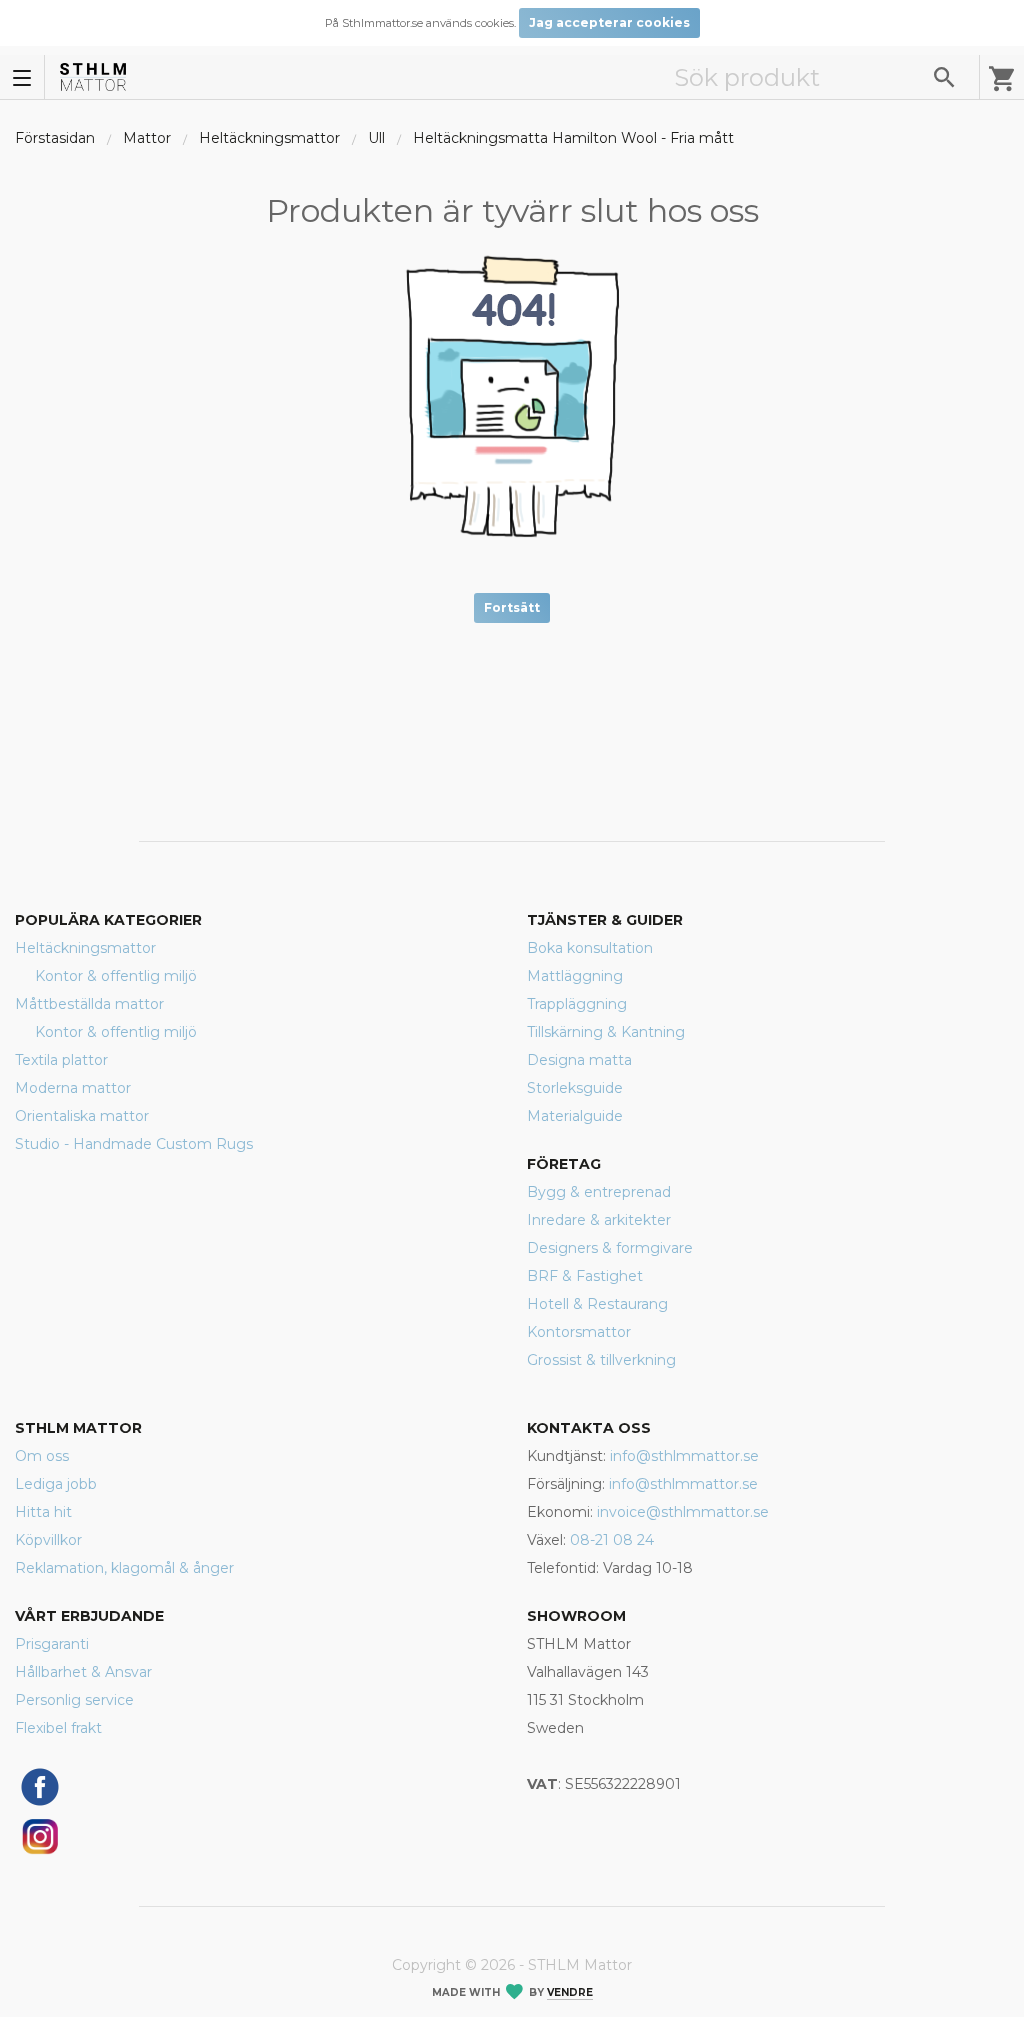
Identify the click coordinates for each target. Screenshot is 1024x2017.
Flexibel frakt (58, 1728)
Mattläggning (575, 976)
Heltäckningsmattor (269, 138)
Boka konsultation (590, 948)
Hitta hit (43, 1512)
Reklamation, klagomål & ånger (124, 1568)
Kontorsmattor (579, 1332)
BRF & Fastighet (585, 1276)
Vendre (570, 1992)
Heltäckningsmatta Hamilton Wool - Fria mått (573, 138)
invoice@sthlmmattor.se (683, 1512)
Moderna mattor (73, 1088)
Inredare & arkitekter (599, 1220)
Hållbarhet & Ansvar (83, 1672)
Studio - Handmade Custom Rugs (134, 1144)
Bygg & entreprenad (599, 1192)
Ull (376, 138)
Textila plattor (61, 1060)
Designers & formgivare (610, 1248)
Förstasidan (55, 138)
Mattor (147, 138)
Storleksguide (575, 1088)
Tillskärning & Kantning (606, 1032)
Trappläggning (577, 1004)
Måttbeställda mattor (89, 1004)
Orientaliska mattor (82, 1116)
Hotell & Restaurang (597, 1304)
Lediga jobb (56, 1484)
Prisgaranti (52, 1644)
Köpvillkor (48, 1540)
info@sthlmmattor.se (684, 1456)
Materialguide (575, 1116)
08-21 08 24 (612, 1540)
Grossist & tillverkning (601, 1360)
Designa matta (579, 1060)
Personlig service (74, 1700)
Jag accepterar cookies (609, 22)
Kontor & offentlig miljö (116, 976)
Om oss (42, 1456)
